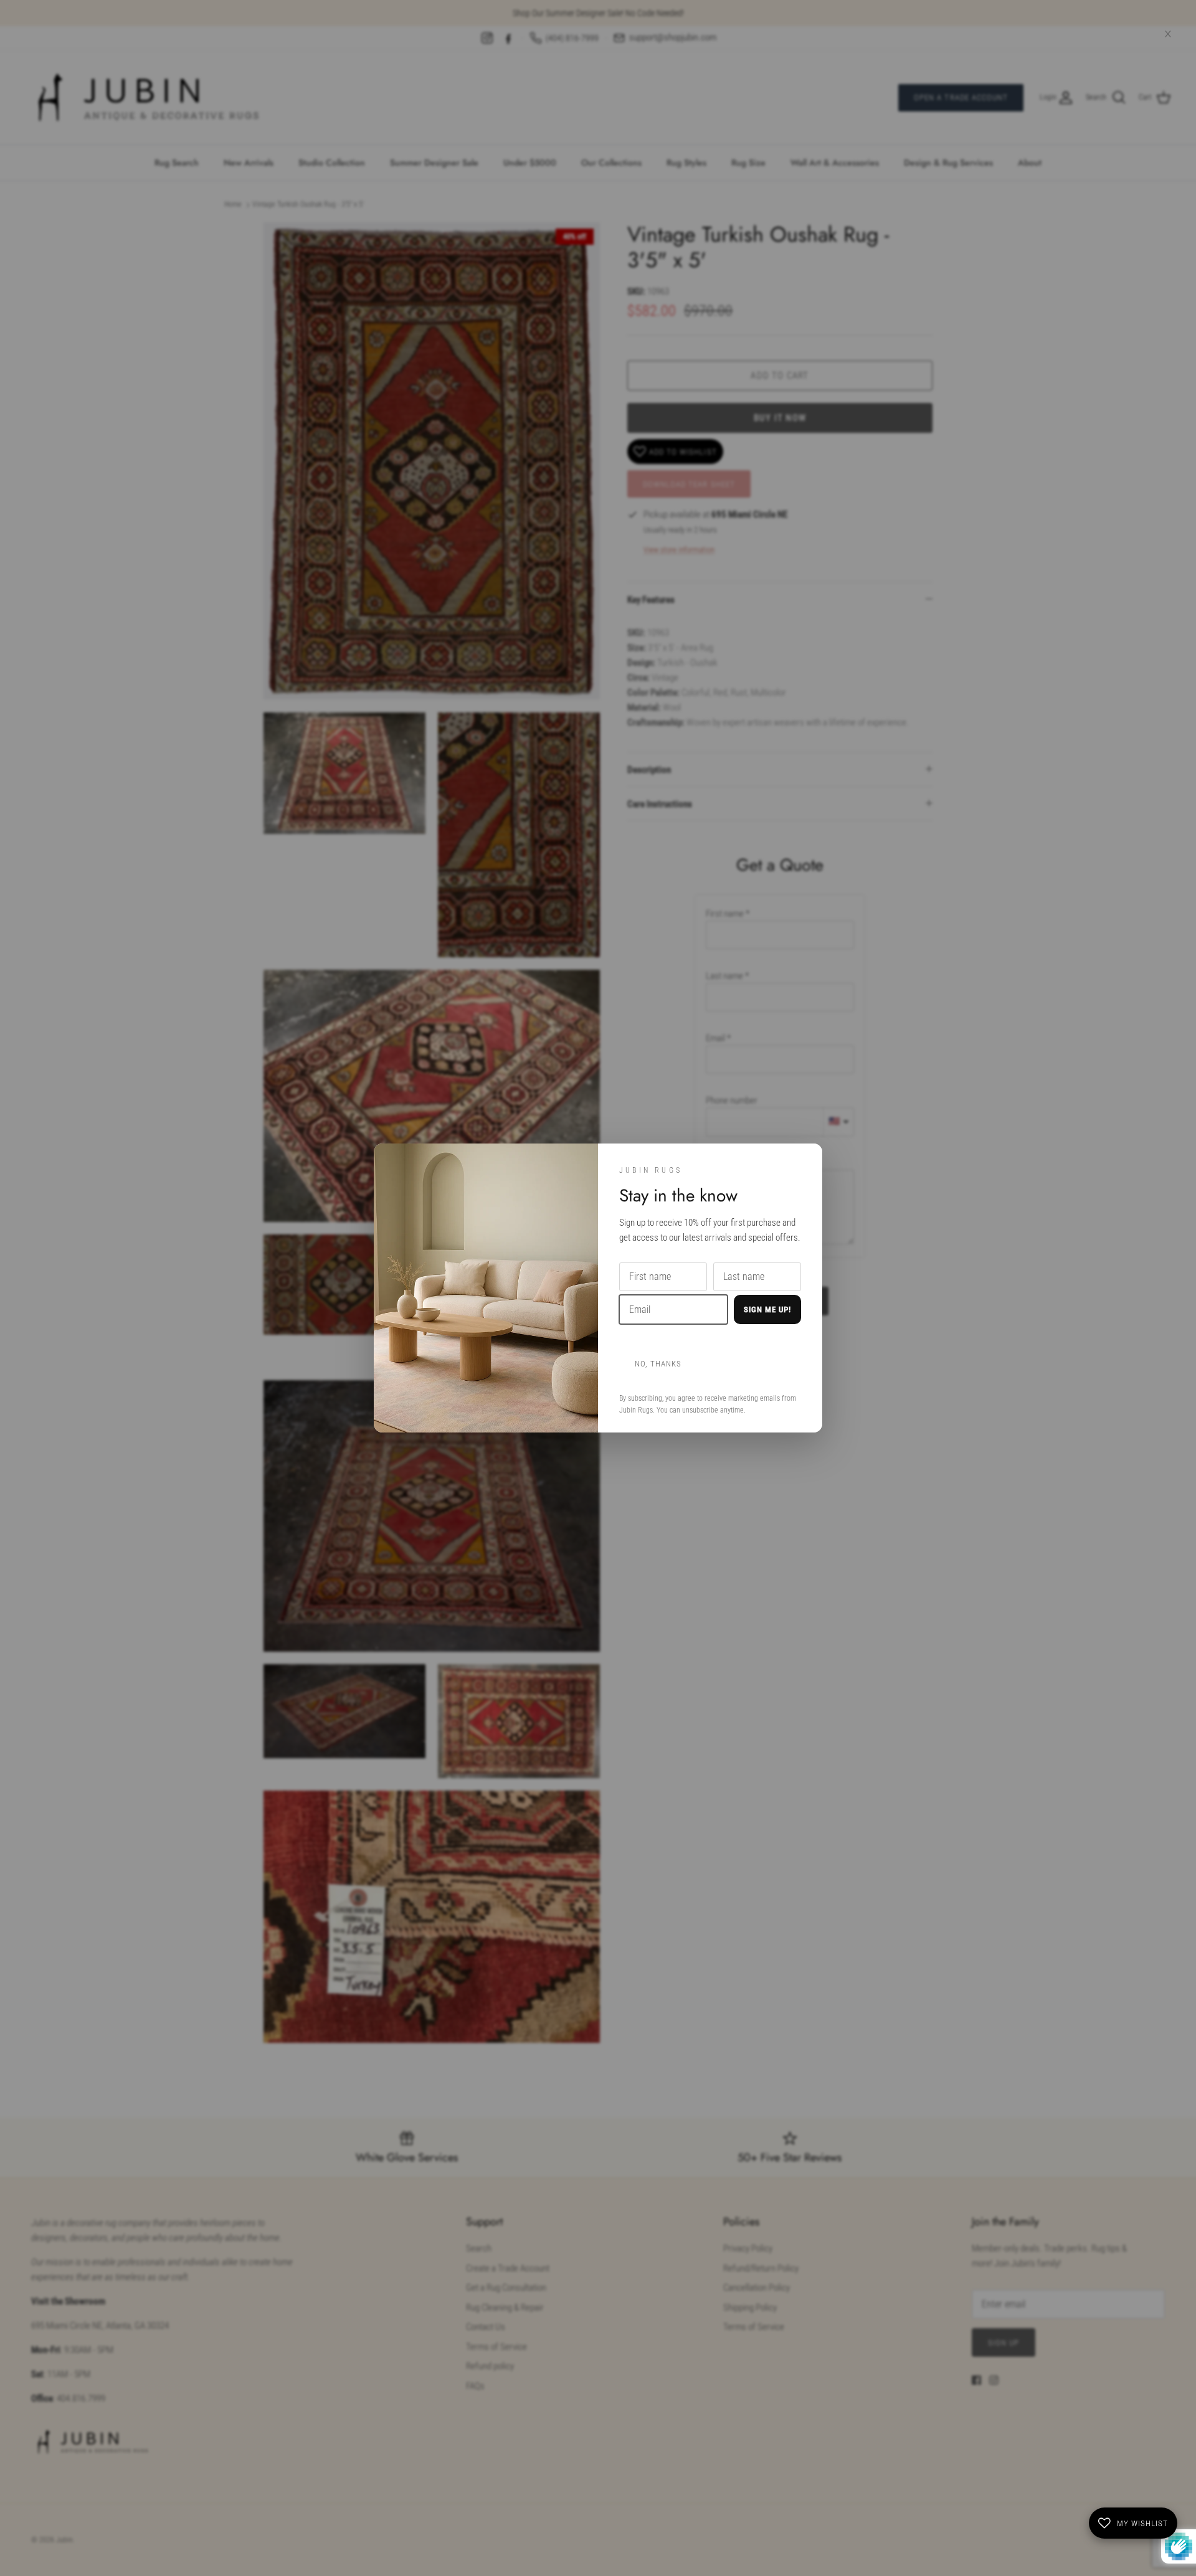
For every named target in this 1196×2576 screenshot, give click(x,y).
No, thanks (658, 1364)
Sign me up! (767, 1309)
